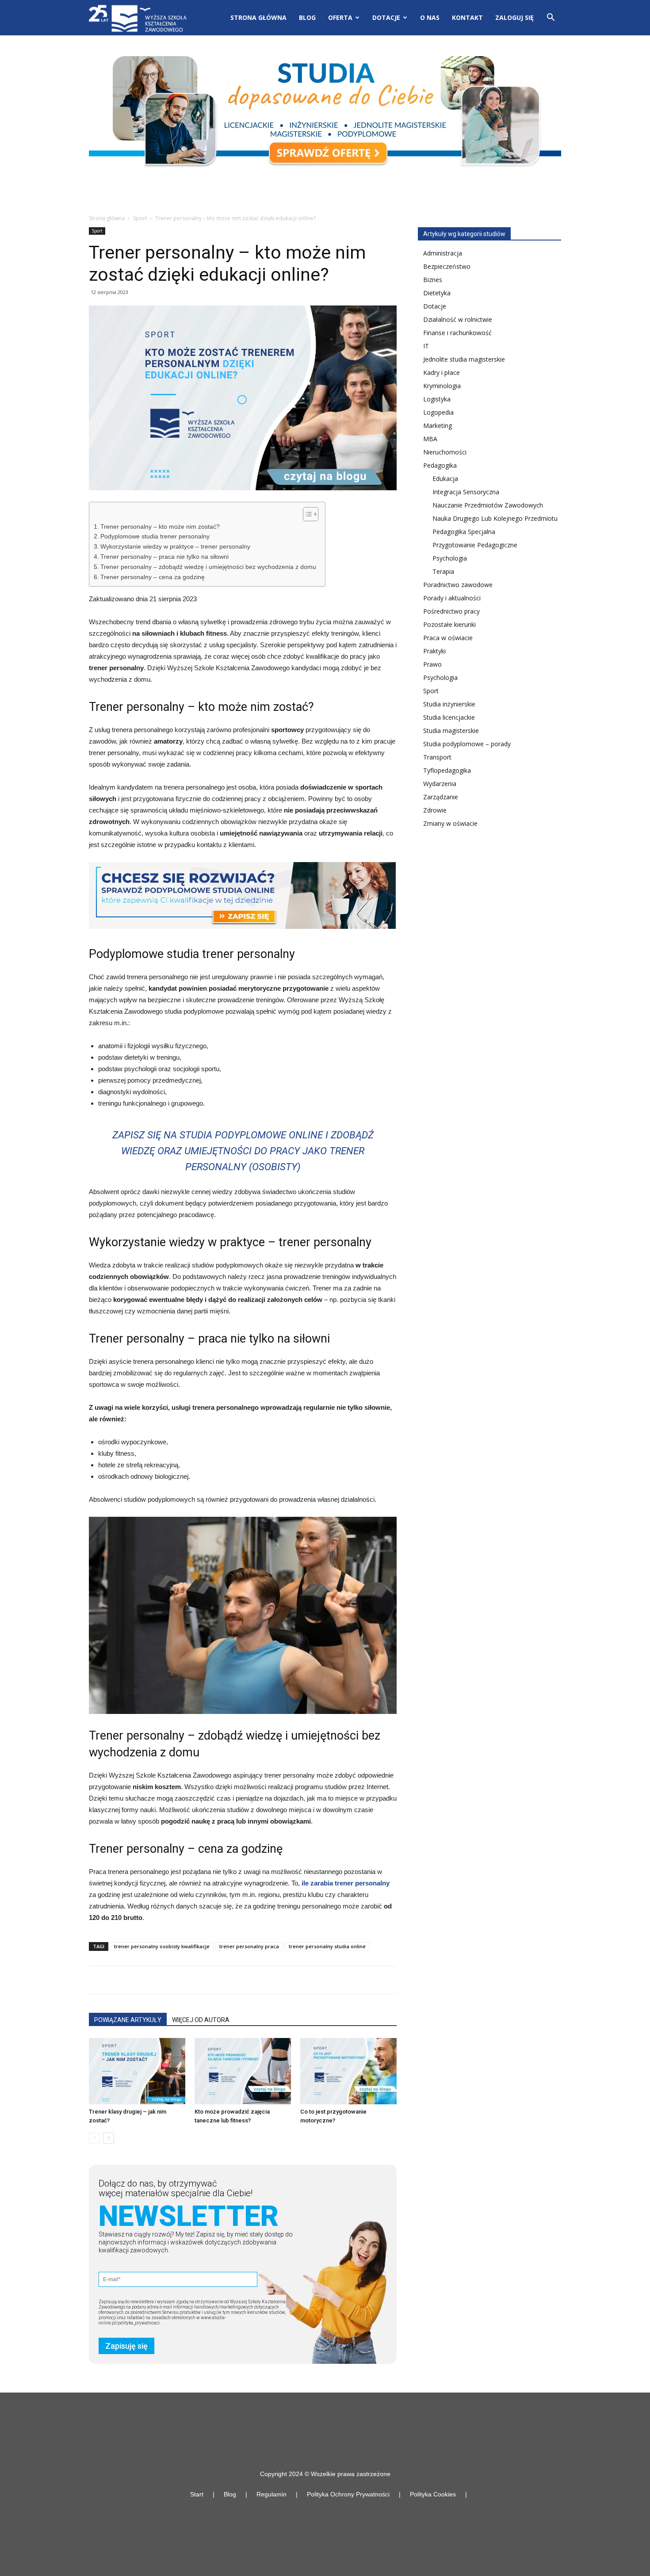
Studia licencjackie (449, 717)
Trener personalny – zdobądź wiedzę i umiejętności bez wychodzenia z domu (208, 567)
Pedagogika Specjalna (464, 532)
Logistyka (437, 399)
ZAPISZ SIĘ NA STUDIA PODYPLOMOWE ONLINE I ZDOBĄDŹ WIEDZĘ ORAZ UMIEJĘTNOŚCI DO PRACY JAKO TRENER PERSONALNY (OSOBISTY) (243, 1151)
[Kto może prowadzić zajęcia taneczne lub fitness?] (243, 2071)
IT (426, 346)
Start (197, 2494)
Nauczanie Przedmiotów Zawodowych (488, 505)
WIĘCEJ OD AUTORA (201, 2020)
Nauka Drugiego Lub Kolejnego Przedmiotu (495, 518)
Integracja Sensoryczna (466, 492)
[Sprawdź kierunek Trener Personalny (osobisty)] (242, 895)
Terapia (443, 571)
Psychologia (450, 558)
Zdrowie (435, 810)
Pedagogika (440, 465)
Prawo (432, 664)
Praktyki (434, 651)
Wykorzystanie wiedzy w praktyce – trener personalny (175, 547)
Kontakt (467, 17)
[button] (551, 18)
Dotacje (435, 306)
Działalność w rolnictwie (458, 319)
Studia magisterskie (451, 731)
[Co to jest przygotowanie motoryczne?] (348, 2071)
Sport (140, 218)
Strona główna (258, 17)
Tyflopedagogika (447, 770)
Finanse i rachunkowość (457, 333)
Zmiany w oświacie (450, 823)
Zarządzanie (441, 797)
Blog (307, 17)
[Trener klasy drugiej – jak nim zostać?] (137, 2071)
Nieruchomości (445, 452)
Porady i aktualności (452, 598)
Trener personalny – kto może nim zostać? (160, 527)
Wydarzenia (440, 784)
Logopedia (438, 412)
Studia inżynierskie (449, 704)
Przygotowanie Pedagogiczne (475, 545)
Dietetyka (437, 293)
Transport (437, 757)
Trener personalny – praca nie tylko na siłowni (164, 557)
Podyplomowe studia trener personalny (155, 536)
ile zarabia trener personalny (346, 1883)
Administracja (443, 253)
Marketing (438, 426)
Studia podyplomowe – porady (467, 744)
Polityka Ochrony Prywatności (348, 2494)
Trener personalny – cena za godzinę (153, 577)
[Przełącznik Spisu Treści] (306, 514)
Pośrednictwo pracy (451, 611)
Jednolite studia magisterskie (464, 359)
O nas (430, 17)
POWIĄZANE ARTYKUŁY (128, 2020)
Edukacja (445, 479)
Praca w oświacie (448, 638)
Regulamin (271, 2494)
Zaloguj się (514, 17)
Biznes (433, 280)
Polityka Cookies (433, 2494)
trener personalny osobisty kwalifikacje (162, 1946)
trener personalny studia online (327, 1946)
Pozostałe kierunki (449, 624)
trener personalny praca (249, 1946)
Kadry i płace (442, 372)
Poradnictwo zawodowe (458, 585)
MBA (430, 439)
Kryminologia (442, 386)
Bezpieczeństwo (447, 266)
